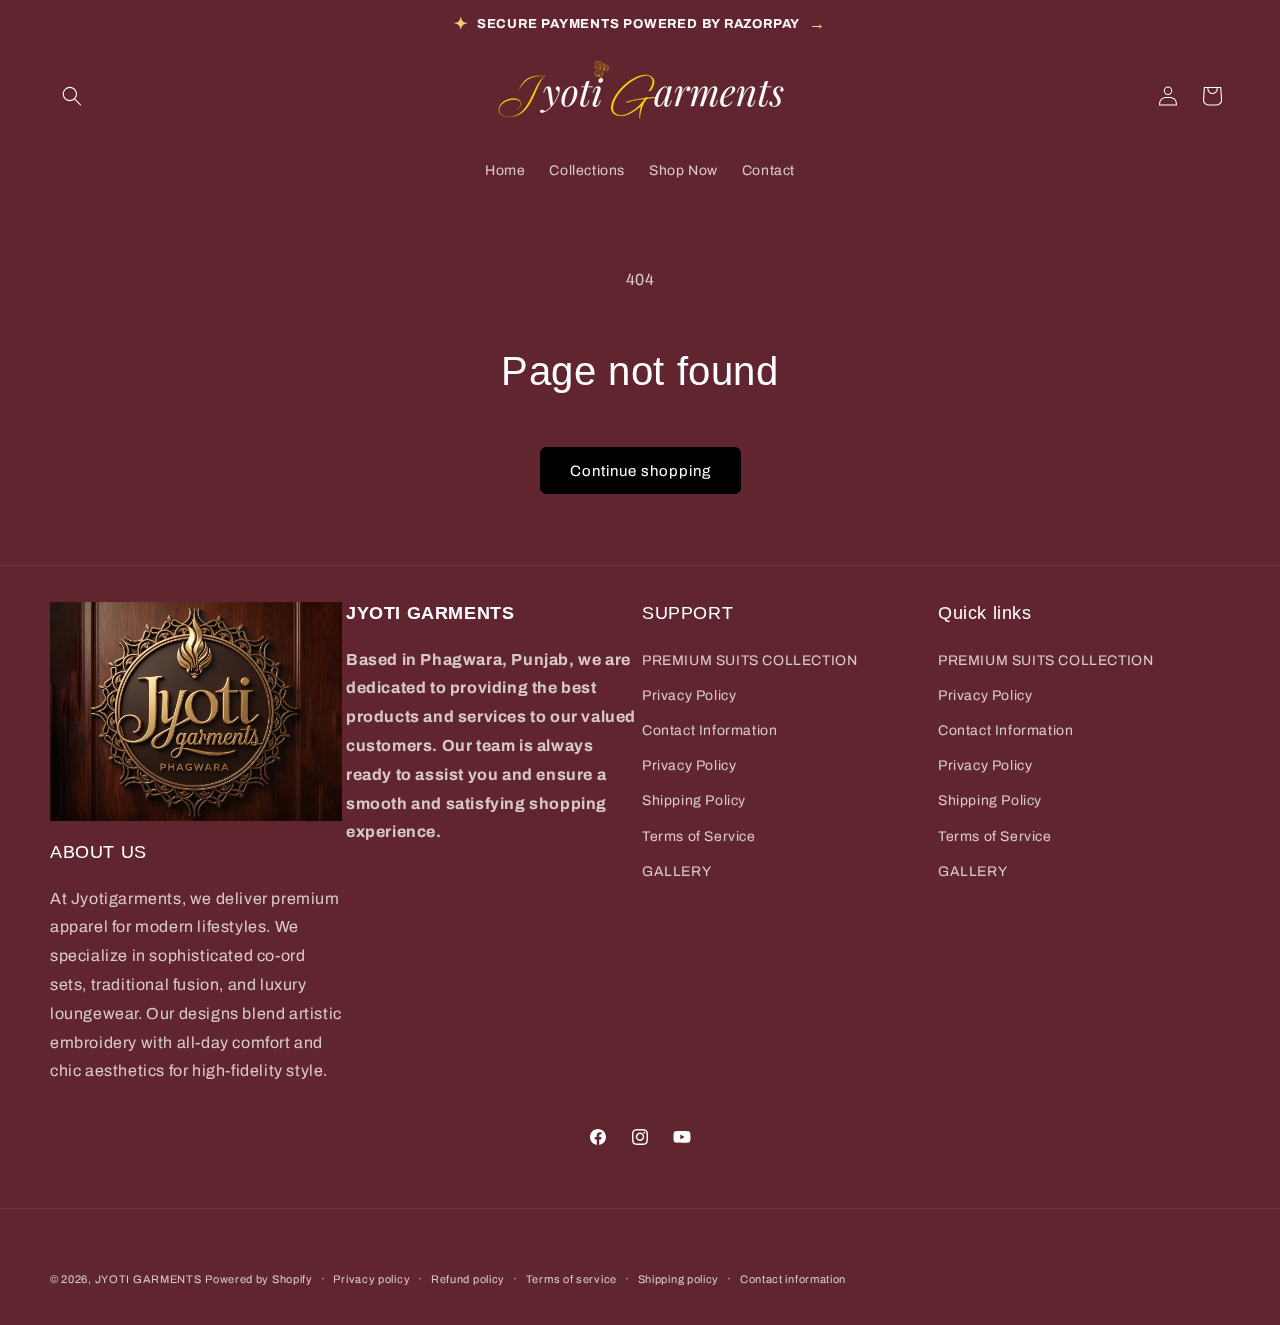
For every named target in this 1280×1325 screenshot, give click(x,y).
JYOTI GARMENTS (148, 1279)
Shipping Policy (694, 800)
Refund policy (468, 1278)
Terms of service (571, 1278)
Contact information (793, 1278)
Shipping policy (679, 1278)
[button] (72, 96)
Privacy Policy (689, 694)
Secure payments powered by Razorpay (640, 23)
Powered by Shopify (259, 1279)
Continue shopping (640, 471)
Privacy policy (371, 1278)
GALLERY (676, 870)
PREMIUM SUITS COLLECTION (749, 659)
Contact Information (709, 729)
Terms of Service (699, 835)
